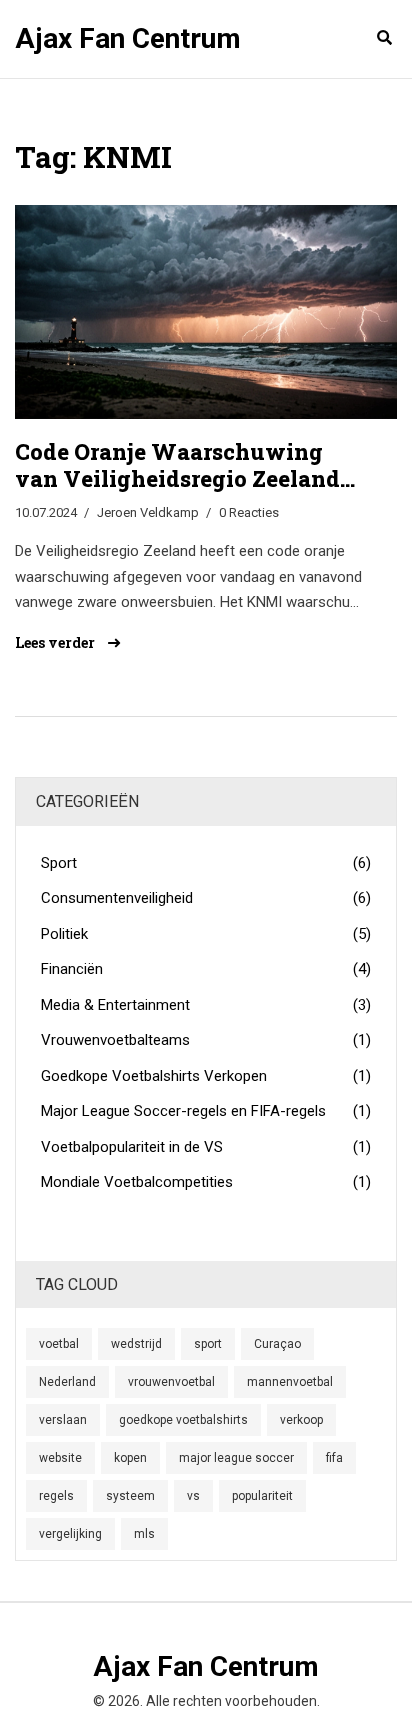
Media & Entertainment (206, 1005)
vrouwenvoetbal (171, 1382)
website (60, 1458)
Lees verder (56, 643)
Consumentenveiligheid (206, 898)
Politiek (206, 934)
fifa (334, 1458)
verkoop (301, 1420)
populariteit (262, 1496)
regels (56, 1496)
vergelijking (70, 1534)
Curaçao (277, 1344)
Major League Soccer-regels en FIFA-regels (206, 1111)
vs (193, 1496)
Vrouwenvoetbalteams (206, 1040)
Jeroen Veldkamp (148, 512)
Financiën (206, 969)
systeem (130, 1496)
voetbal (59, 1344)
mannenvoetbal (290, 1382)
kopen (130, 1458)
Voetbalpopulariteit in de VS (206, 1147)
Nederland (67, 1382)
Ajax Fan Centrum (128, 38)
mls (144, 1534)
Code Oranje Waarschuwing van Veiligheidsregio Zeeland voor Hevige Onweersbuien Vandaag (177, 465)
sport (208, 1344)
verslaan (63, 1420)
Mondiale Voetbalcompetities (206, 1182)
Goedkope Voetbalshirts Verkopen (206, 1076)
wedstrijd (136, 1344)
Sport (206, 863)
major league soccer (236, 1458)
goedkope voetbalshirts (183, 1420)
